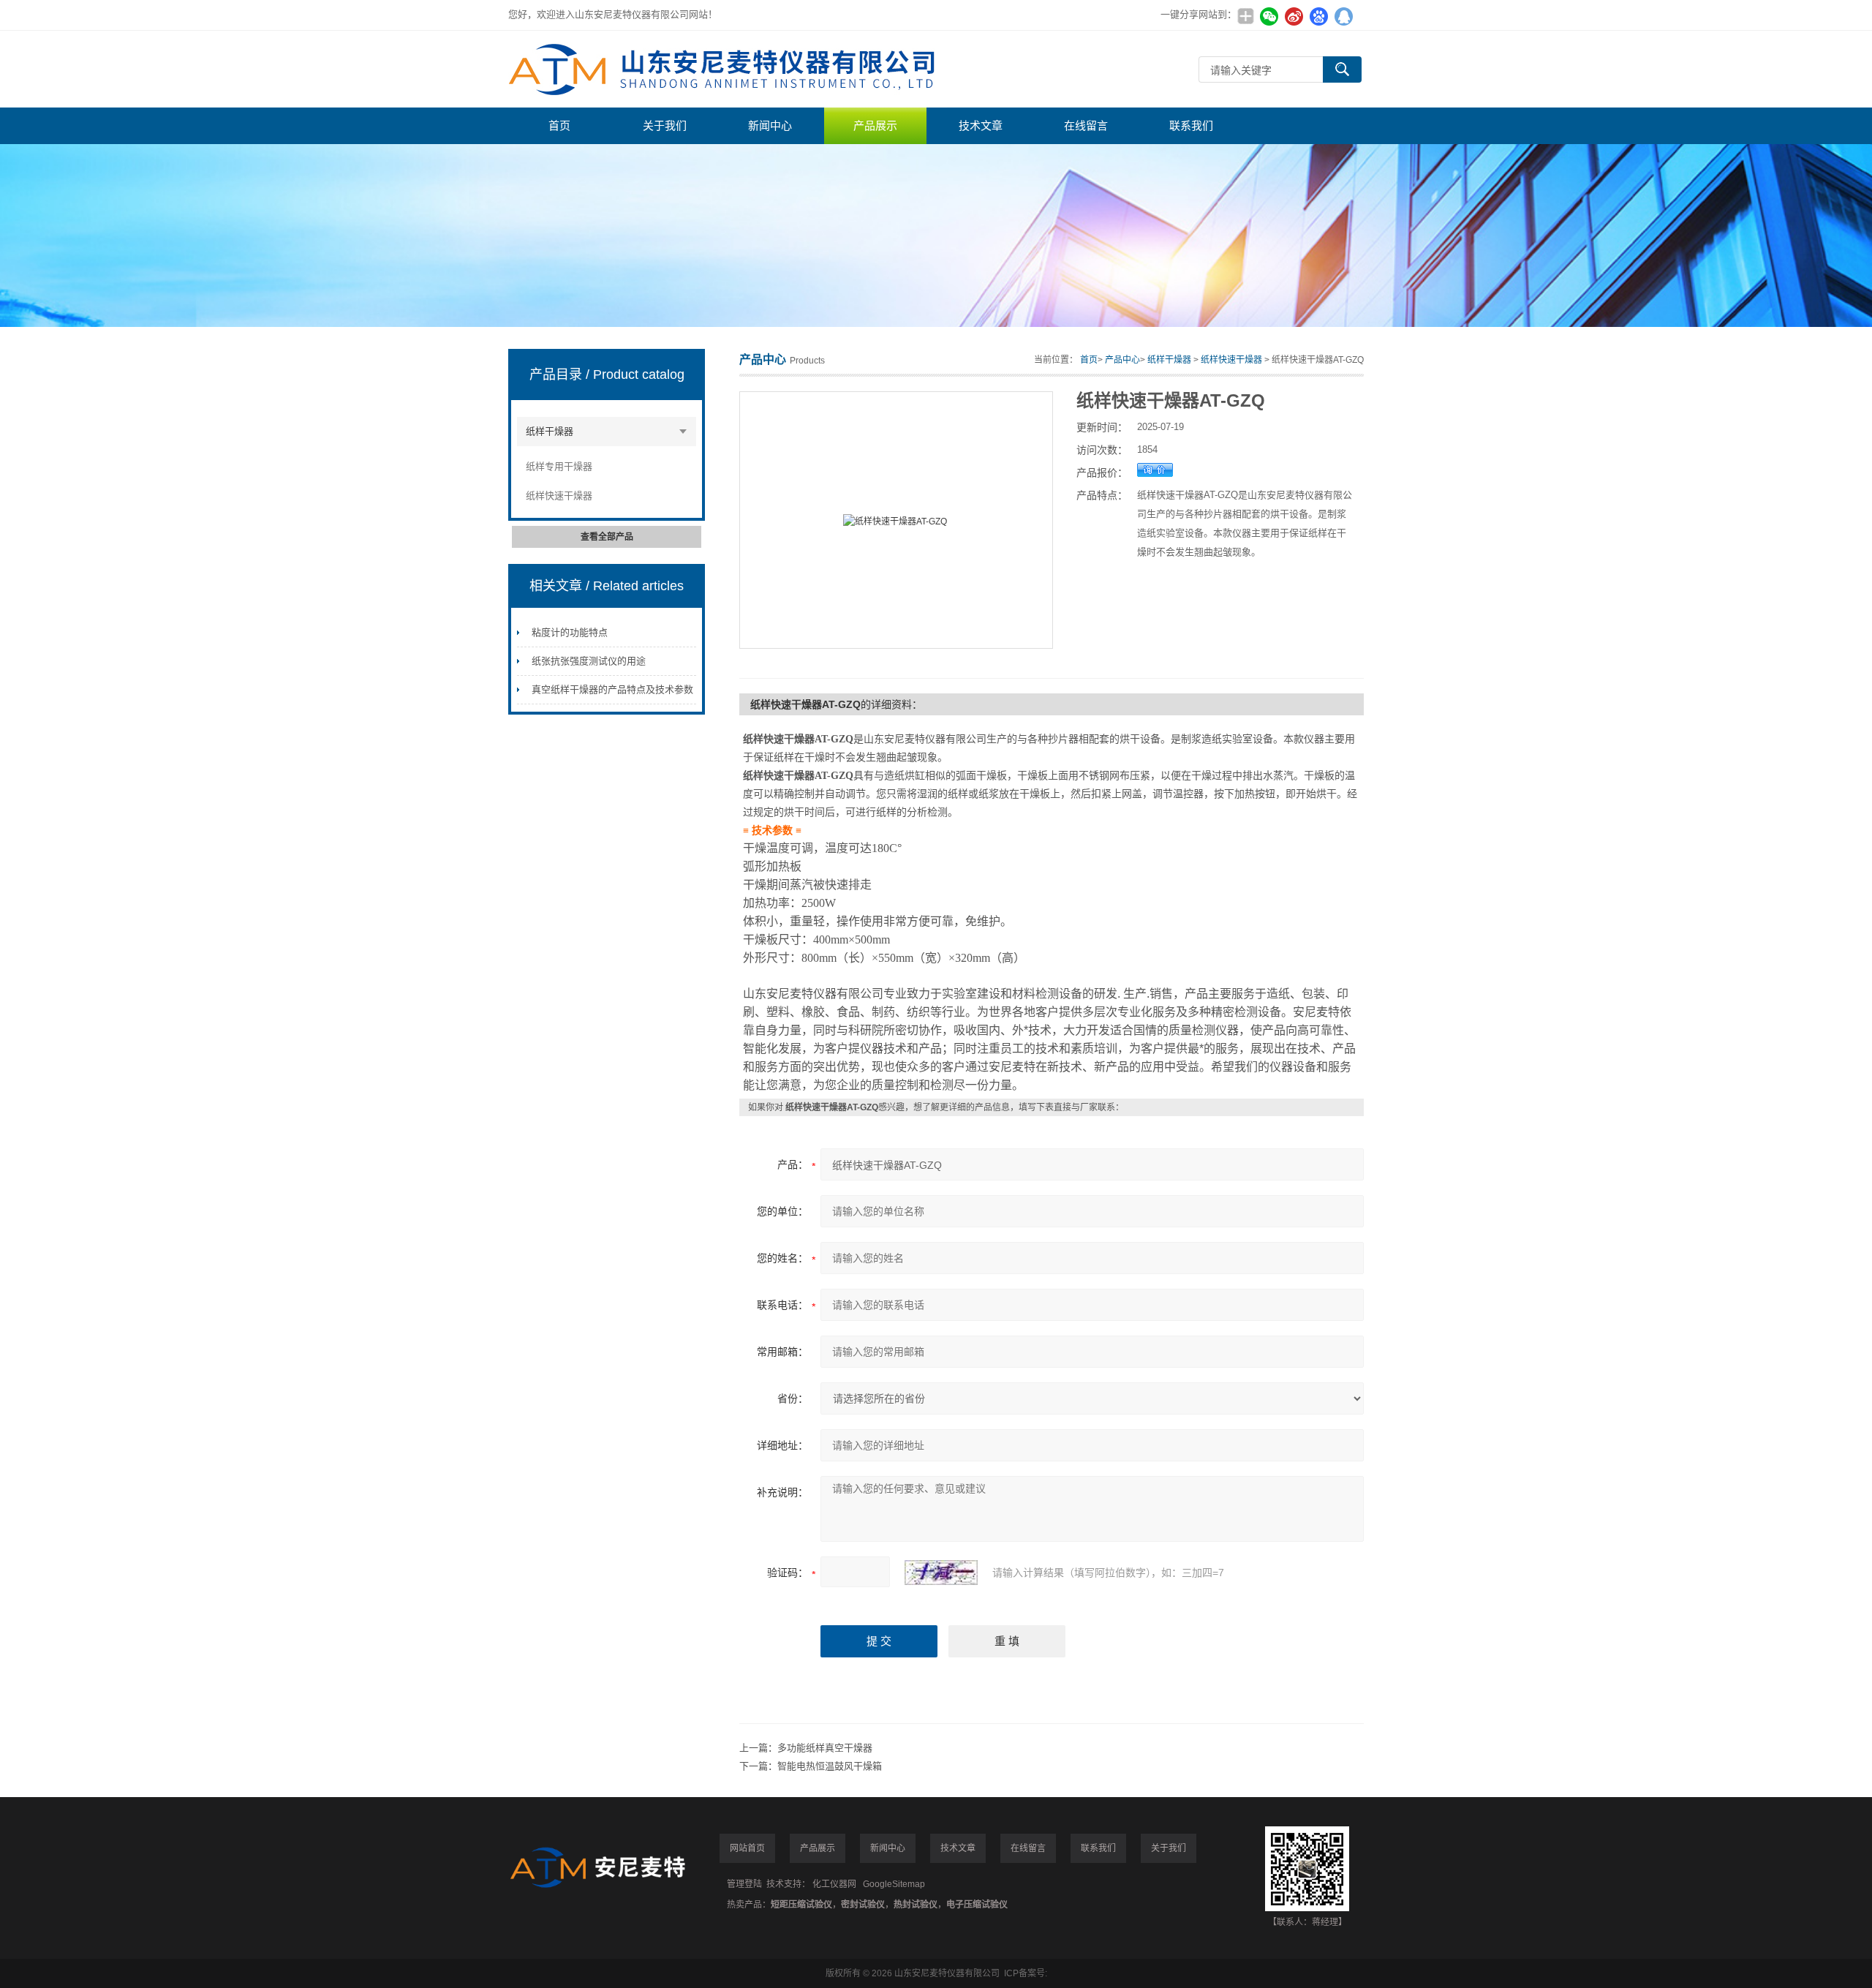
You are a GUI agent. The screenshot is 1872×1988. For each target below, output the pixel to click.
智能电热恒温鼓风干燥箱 (830, 1766)
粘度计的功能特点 (570, 632)
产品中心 (1122, 360)
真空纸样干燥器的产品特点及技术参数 (612, 689)
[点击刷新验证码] (941, 1573)
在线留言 (1086, 125)
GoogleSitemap (894, 1884)
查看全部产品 (607, 537)
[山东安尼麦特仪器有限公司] (728, 69)
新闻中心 (770, 125)
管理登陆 (744, 1884)
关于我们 (665, 125)
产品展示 (875, 125)
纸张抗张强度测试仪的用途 (589, 661)
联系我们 (1191, 125)
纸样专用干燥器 (559, 466)
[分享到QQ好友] (1343, 16)
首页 (559, 125)
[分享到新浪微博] (1294, 16)
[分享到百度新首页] (1318, 16)
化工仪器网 (834, 1884)
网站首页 (747, 1848)
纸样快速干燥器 (559, 496)
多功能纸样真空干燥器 (825, 1748)
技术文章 (981, 125)
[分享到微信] (1269, 16)
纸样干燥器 (550, 431)
